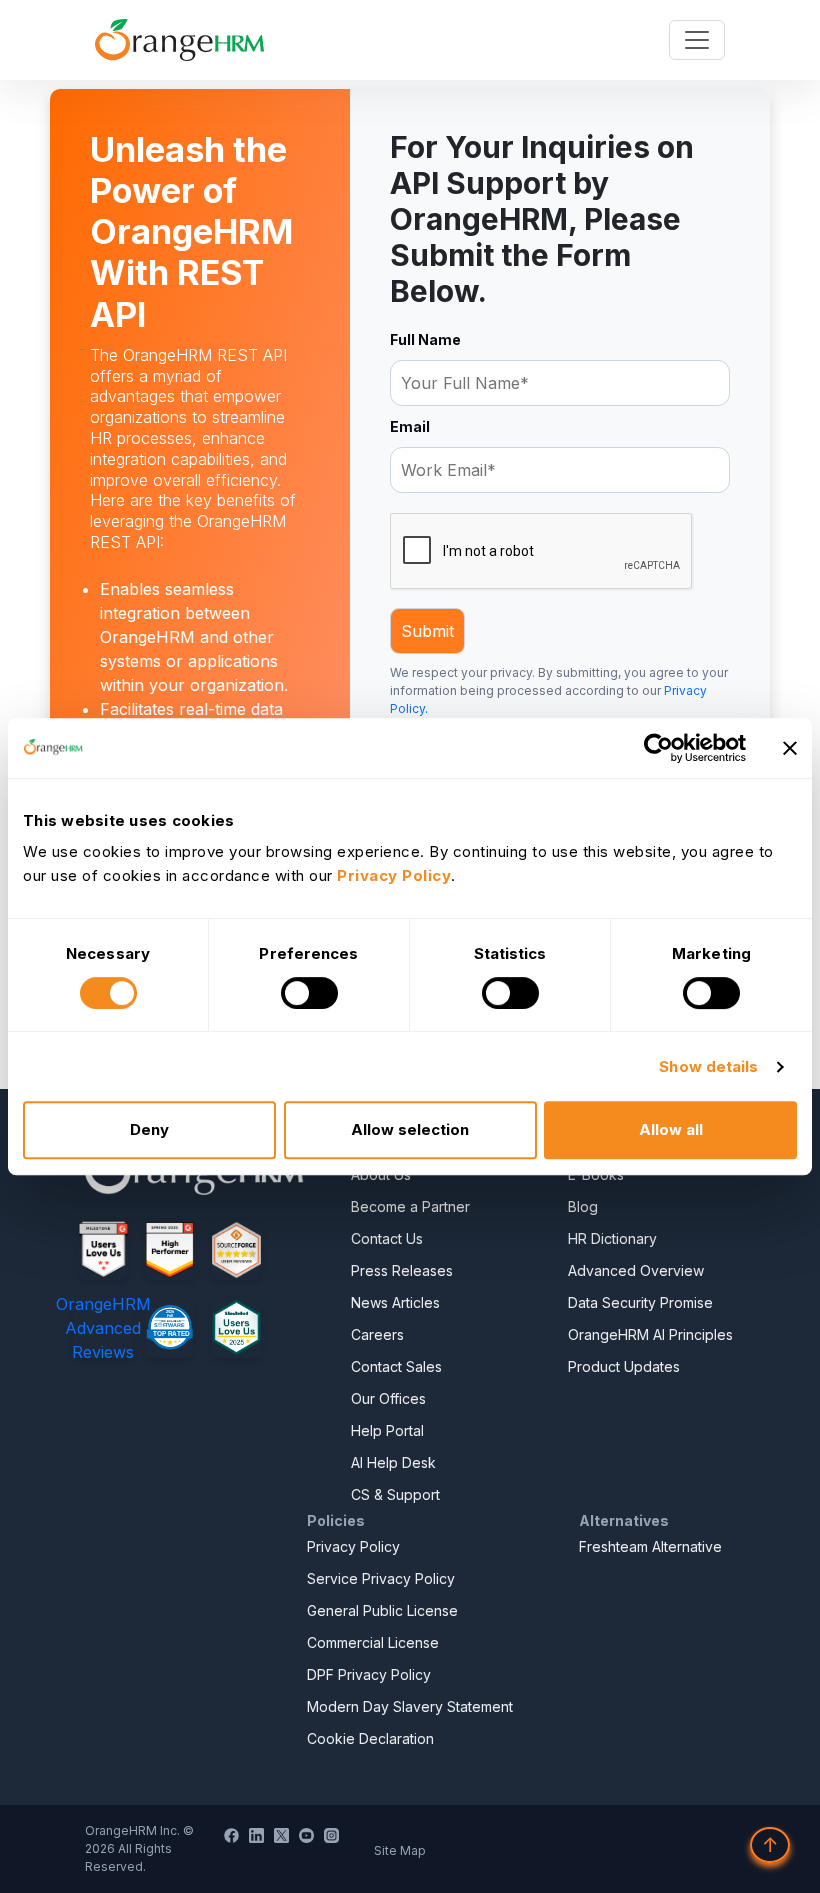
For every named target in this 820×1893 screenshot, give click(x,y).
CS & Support (395, 1494)
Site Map (400, 1850)
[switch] (309, 993)
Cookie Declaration (370, 1738)
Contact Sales (396, 1366)
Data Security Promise (640, 1302)
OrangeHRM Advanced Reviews (103, 1328)
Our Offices (388, 1398)
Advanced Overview (636, 1270)
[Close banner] (790, 748)
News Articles (395, 1302)
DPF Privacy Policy (369, 1674)
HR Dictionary (612, 1238)
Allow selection (410, 1129)
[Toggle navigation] (697, 40)
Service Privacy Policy (381, 1578)
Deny (149, 1129)
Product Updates (624, 1366)
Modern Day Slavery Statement (410, 1706)
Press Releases (402, 1270)
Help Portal (387, 1430)
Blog (583, 1206)
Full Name (425, 339)
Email (410, 426)
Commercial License (373, 1642)
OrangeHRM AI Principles (650, 1334)
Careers (377, 1334)
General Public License (382, 1610)
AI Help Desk (393, 1462)
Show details (708, 1066)
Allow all (671, 1129)
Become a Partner (410, 1206)
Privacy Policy (353, 1546)
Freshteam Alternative (650, 1546)
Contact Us (387, 1238)
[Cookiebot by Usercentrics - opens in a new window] (658, 748)
